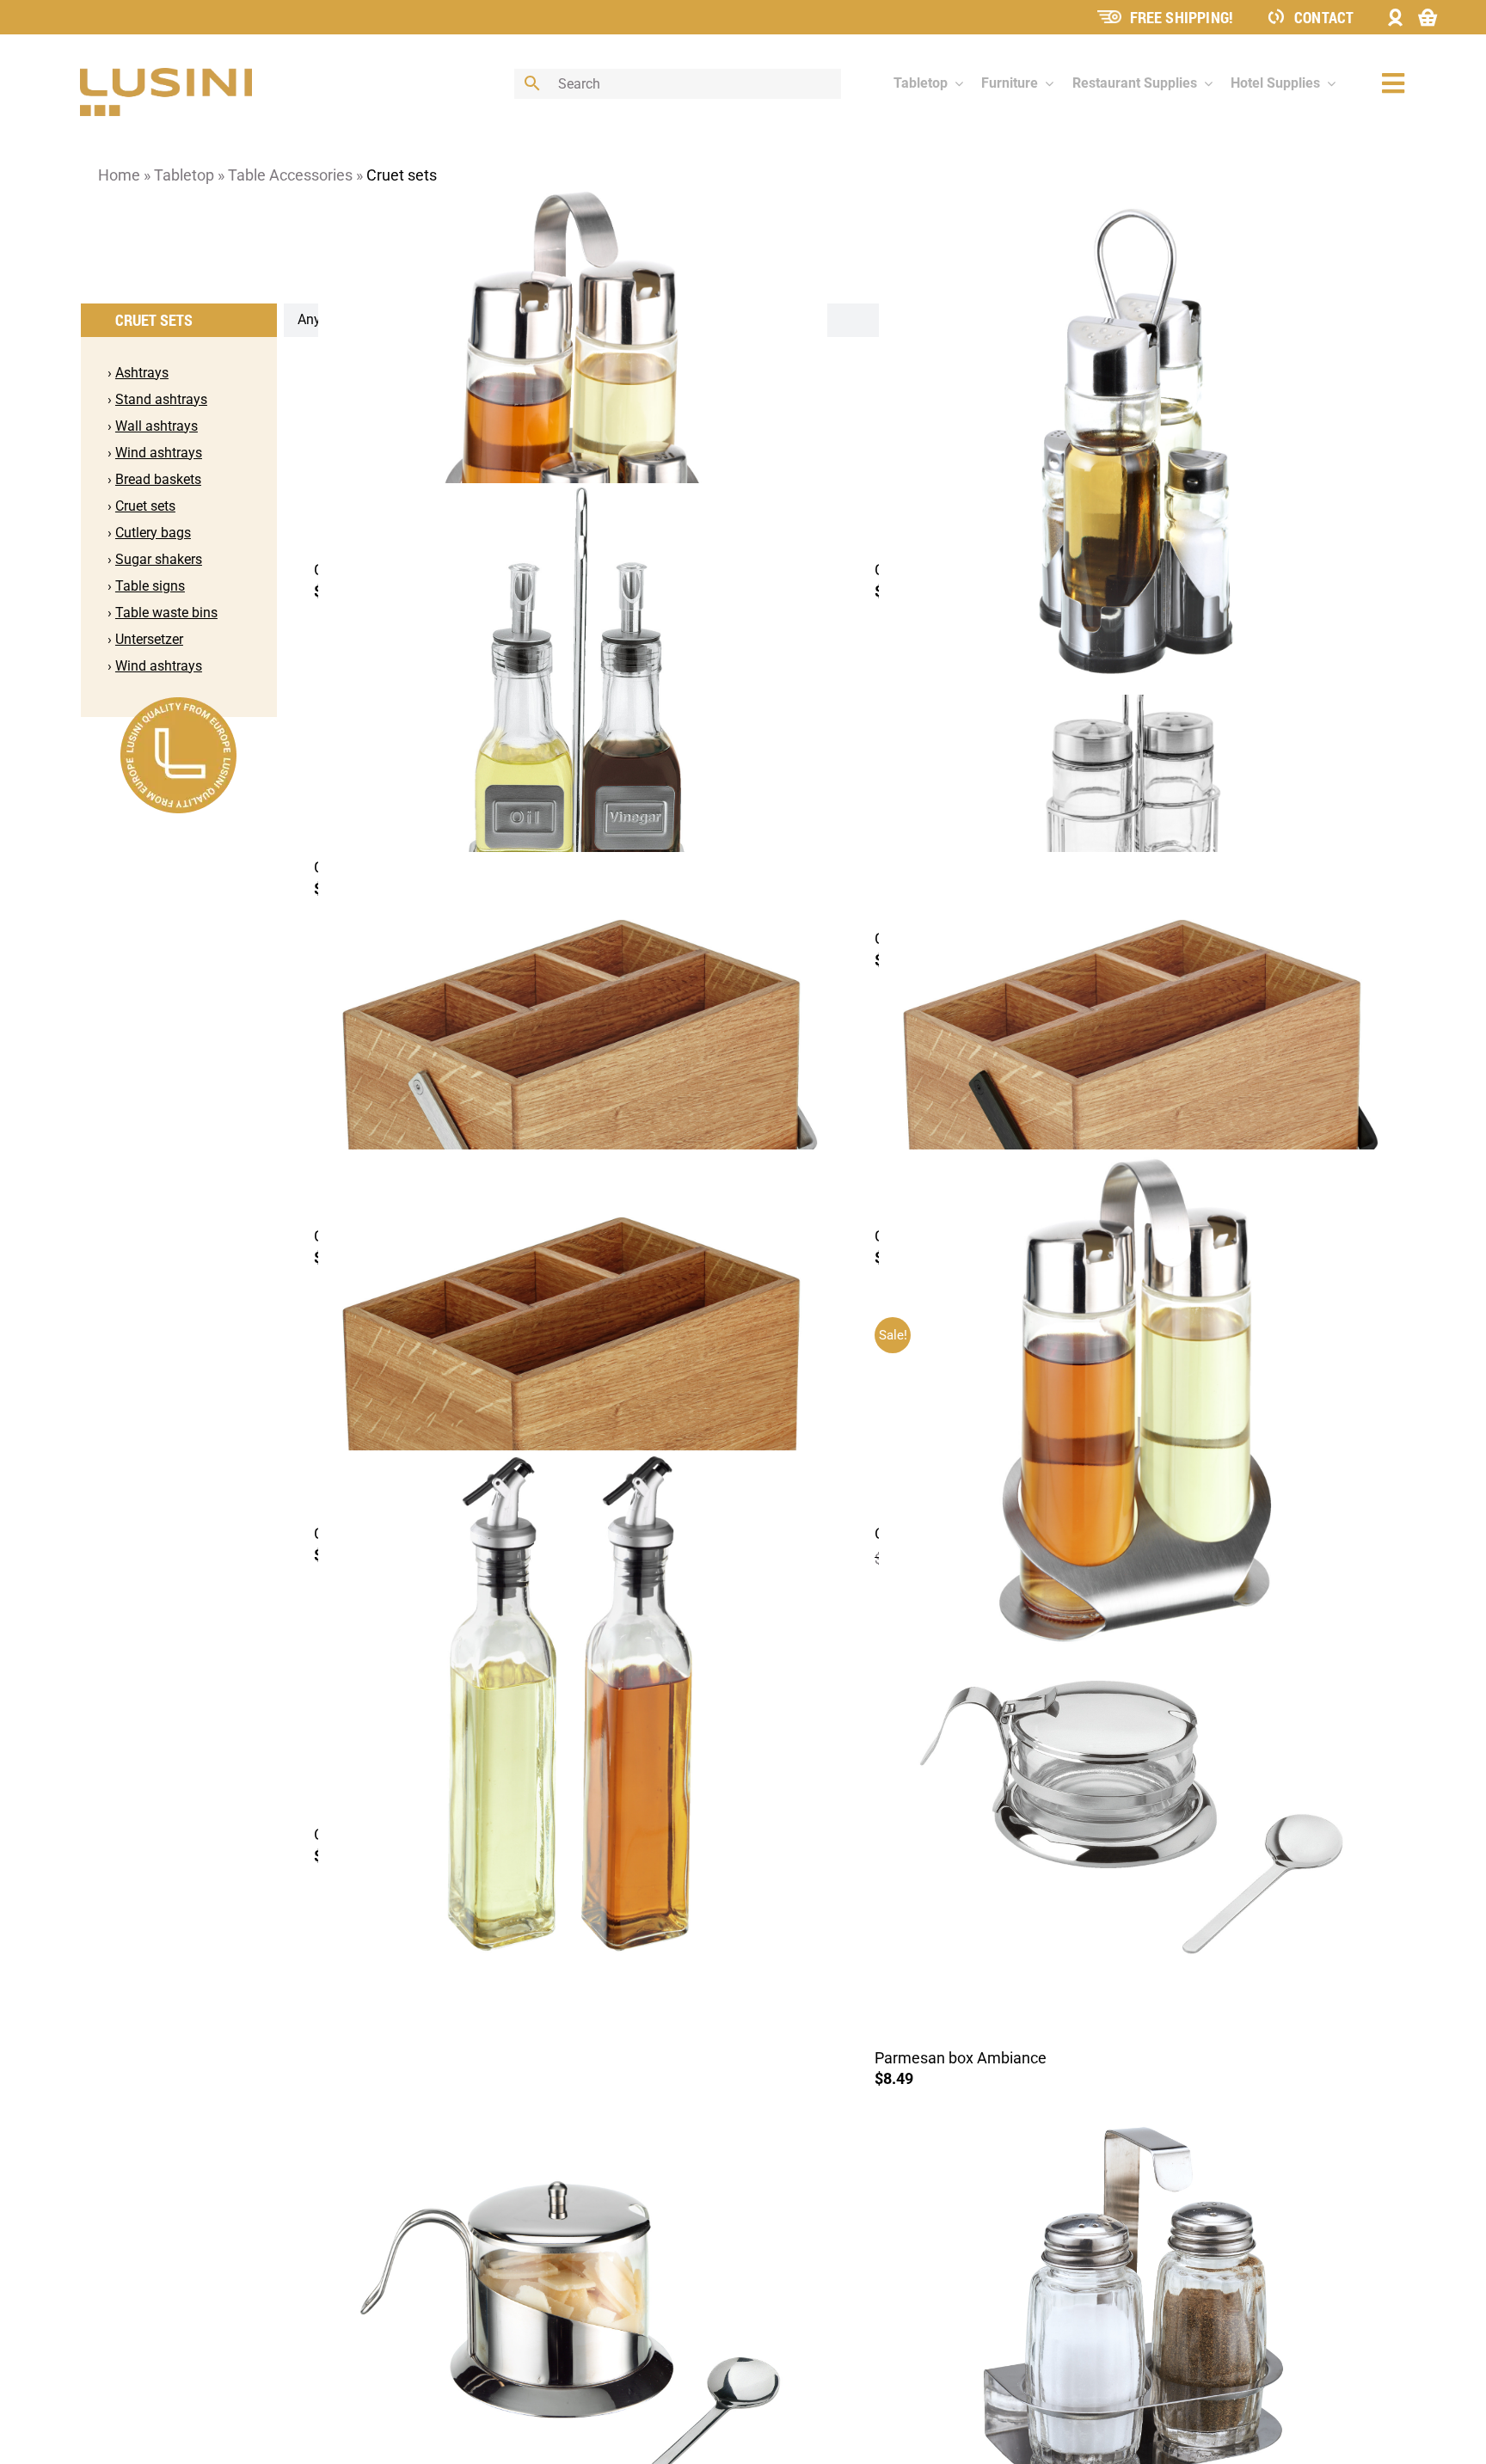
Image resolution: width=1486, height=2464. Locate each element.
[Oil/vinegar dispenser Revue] (573, 1705)
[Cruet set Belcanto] (573, 737)
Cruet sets (145, 506)
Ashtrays (142, 373)
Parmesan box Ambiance (961, 2058)
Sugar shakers (159, 559)
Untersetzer (149, 639)
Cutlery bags (153, 533)
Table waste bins (166, 613)
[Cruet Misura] (1133, 441)
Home (119, 175)
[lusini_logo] (166, 75)
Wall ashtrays (157, 426)
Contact (1324, 17)
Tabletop (184, 175)
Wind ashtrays (159, 453)
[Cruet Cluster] (573, 441)
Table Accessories (290, 175)
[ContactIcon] (1276, 15)
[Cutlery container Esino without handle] (573, 1404)
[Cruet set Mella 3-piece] (1133, 773)
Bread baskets (158, 479)
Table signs (150, 586)
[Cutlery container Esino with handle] (573, 1106)
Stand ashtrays (161, 399)
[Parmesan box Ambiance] (1133, 1817)
